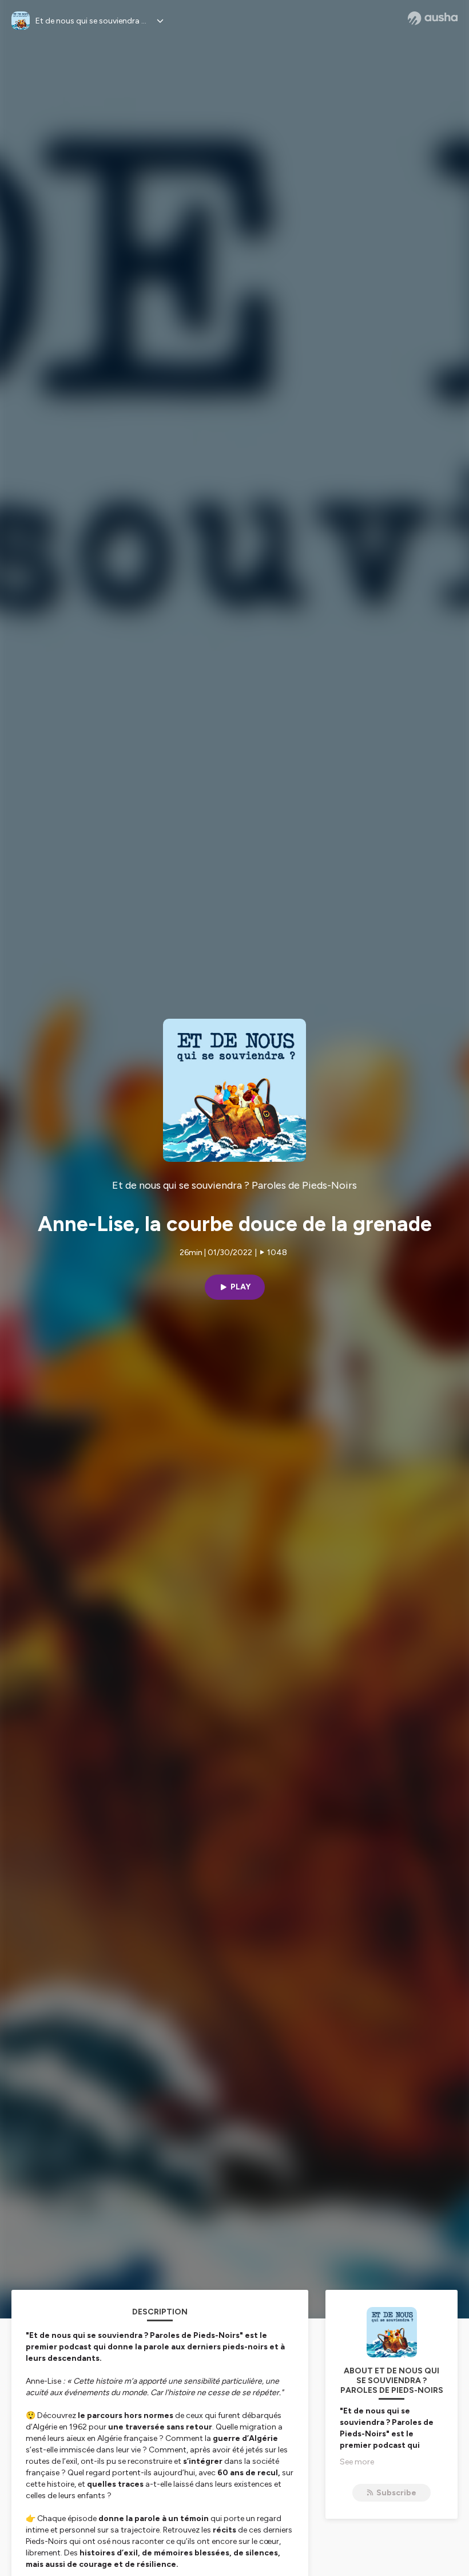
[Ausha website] (433, 18)
